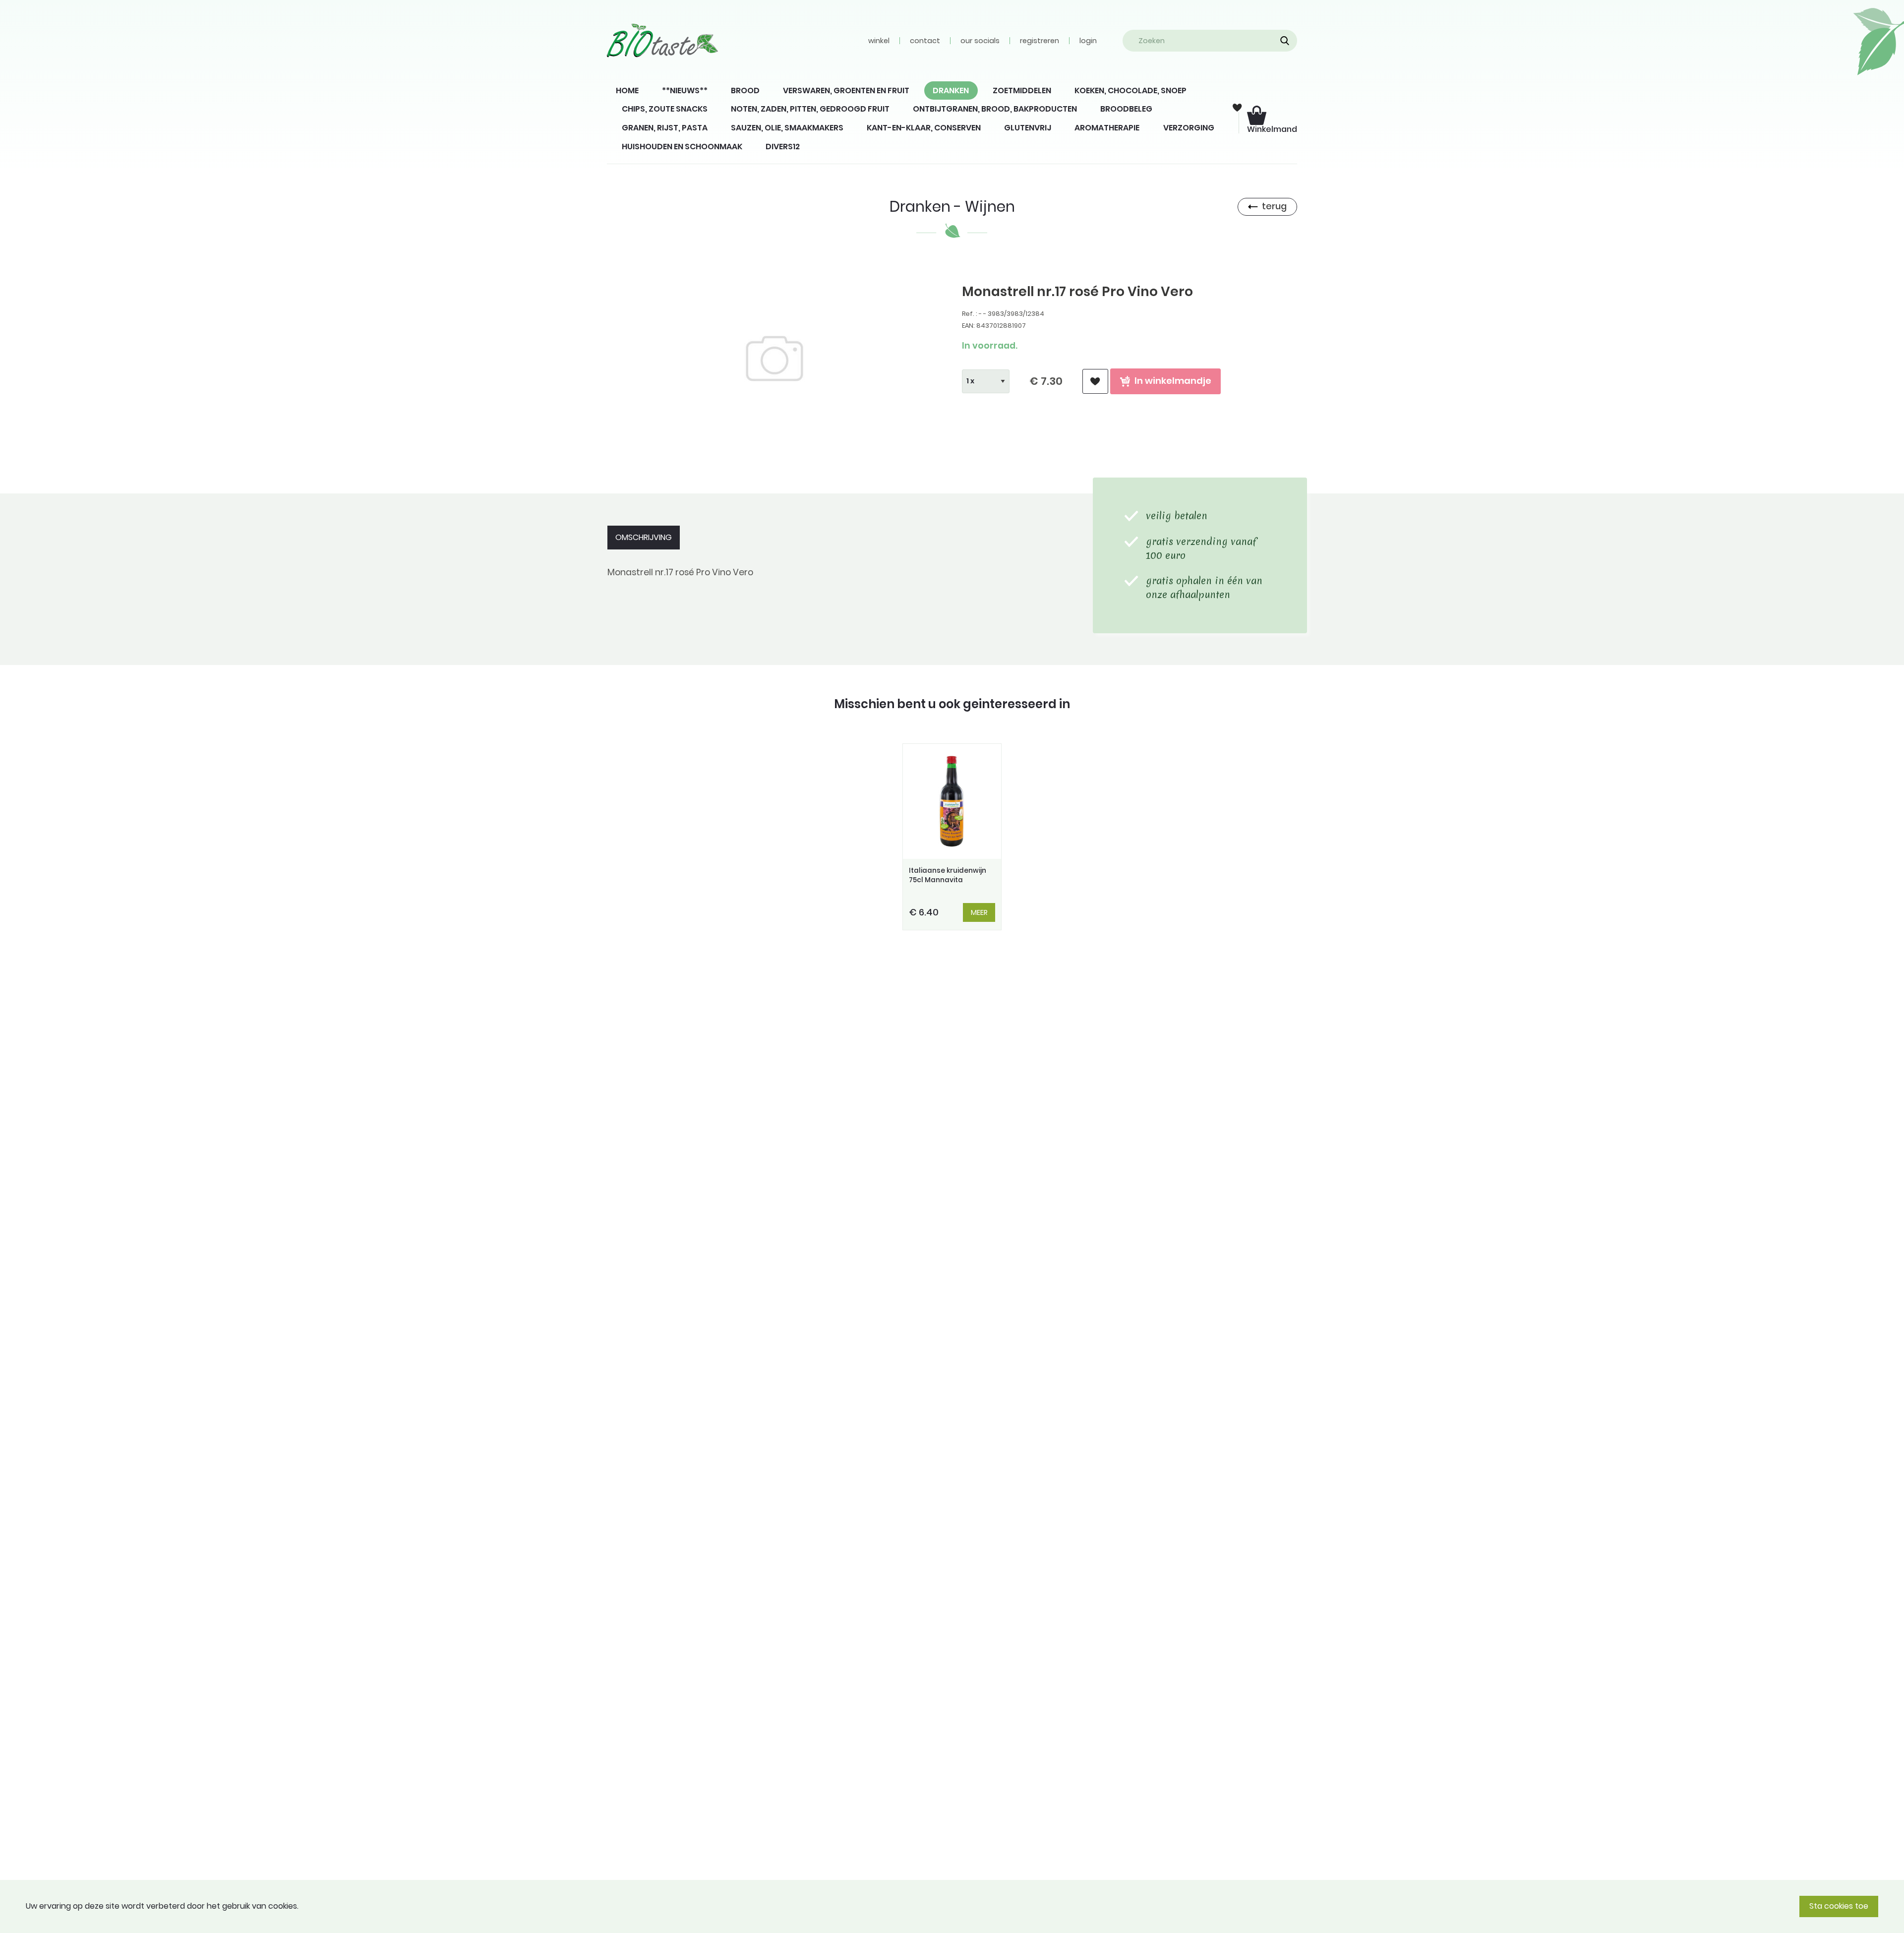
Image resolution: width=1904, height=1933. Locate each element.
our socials (980, 41)
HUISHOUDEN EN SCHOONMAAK (682, 147)
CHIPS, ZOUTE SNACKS (665, 109)
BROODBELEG (1126, 109)
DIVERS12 (783, 147)
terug (1274, 206)
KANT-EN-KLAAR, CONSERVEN (924, 128)
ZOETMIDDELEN (1022, 91)
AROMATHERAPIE (1107, 128)
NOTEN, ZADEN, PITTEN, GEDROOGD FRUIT (810, 109)
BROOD (745, 91)
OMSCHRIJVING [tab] (644, 537)
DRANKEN (951, 91)
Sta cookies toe (1839, 1906)
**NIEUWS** (685, 91)
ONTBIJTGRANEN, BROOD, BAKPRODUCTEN (995, 109)
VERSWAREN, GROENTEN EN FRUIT (846, 91)
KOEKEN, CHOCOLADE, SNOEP (1130, 91)
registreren (1040, 41)
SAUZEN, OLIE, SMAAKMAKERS (787, 128)
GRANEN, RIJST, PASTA (665, 128)
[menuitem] (627, 91)
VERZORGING (1189, 128)
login (1088, 41)
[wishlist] (1095, 382)
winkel (879, 41)
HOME (627, 91)
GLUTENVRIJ (1028, 128)
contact (925, 41)
